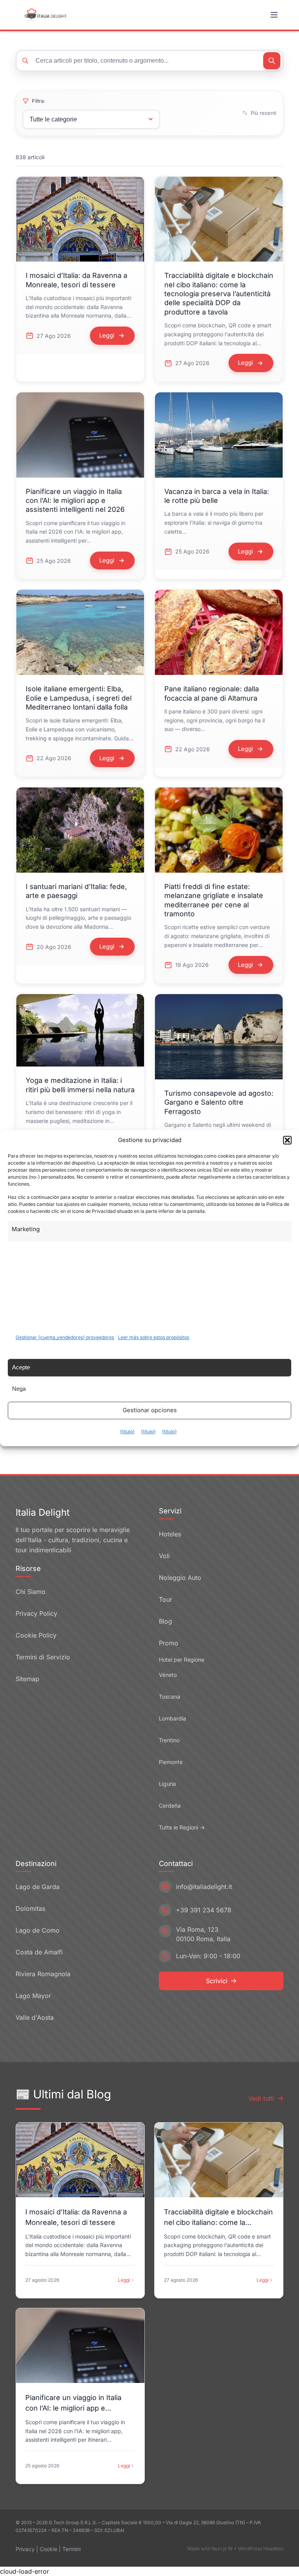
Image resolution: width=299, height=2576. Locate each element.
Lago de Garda (38, 1887)
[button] (287, 1140)
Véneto (168, 1675)
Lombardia (172, 1718)
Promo (169, 1643)
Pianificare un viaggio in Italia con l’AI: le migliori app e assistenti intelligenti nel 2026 (75, 501)
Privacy (25, 2549)
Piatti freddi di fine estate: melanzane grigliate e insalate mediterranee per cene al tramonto (214, 900)
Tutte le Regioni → (182, 1827)
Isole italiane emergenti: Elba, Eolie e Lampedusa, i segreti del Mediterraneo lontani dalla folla (79, 698)
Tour (165, 1599)
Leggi (124, 2280)
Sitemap (27, 1679)
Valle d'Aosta (35, 2017)
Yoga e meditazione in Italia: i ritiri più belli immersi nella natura (80, 1085)
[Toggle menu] (275, 15)
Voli (164, 1556)
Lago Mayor (33, 1996)
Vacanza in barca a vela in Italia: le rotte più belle (217, 496)
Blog (165, 1621)
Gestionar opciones (150, 1410)
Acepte (21, 1367)
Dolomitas (30, 1908)
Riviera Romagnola (43, 1974)
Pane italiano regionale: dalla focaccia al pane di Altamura (212, 693)
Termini (71, 2549)
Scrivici (217, 1981)
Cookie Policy (36, 1635)
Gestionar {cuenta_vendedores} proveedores (65, 1337)
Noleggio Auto (180, 1578)
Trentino (169, 1740)
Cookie (48, 2549)
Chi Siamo (31, 1592)
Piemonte (171, 1762)
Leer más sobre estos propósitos (154, 1337)
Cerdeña (170, 1805)
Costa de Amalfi (39, 1952)
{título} (127, 1431)
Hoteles (170, 1534)
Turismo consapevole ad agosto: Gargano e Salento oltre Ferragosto (219, 1102)
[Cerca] (272, 61)
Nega (19, 1389)
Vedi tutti (261, 2098)
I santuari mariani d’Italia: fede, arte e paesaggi (76, 891)
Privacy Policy (36, 1613)
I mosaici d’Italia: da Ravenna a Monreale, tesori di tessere (77, 280)
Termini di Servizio (43, 1657)
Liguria (167, 1784)
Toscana (170, 1697)
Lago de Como (38, 1930)
